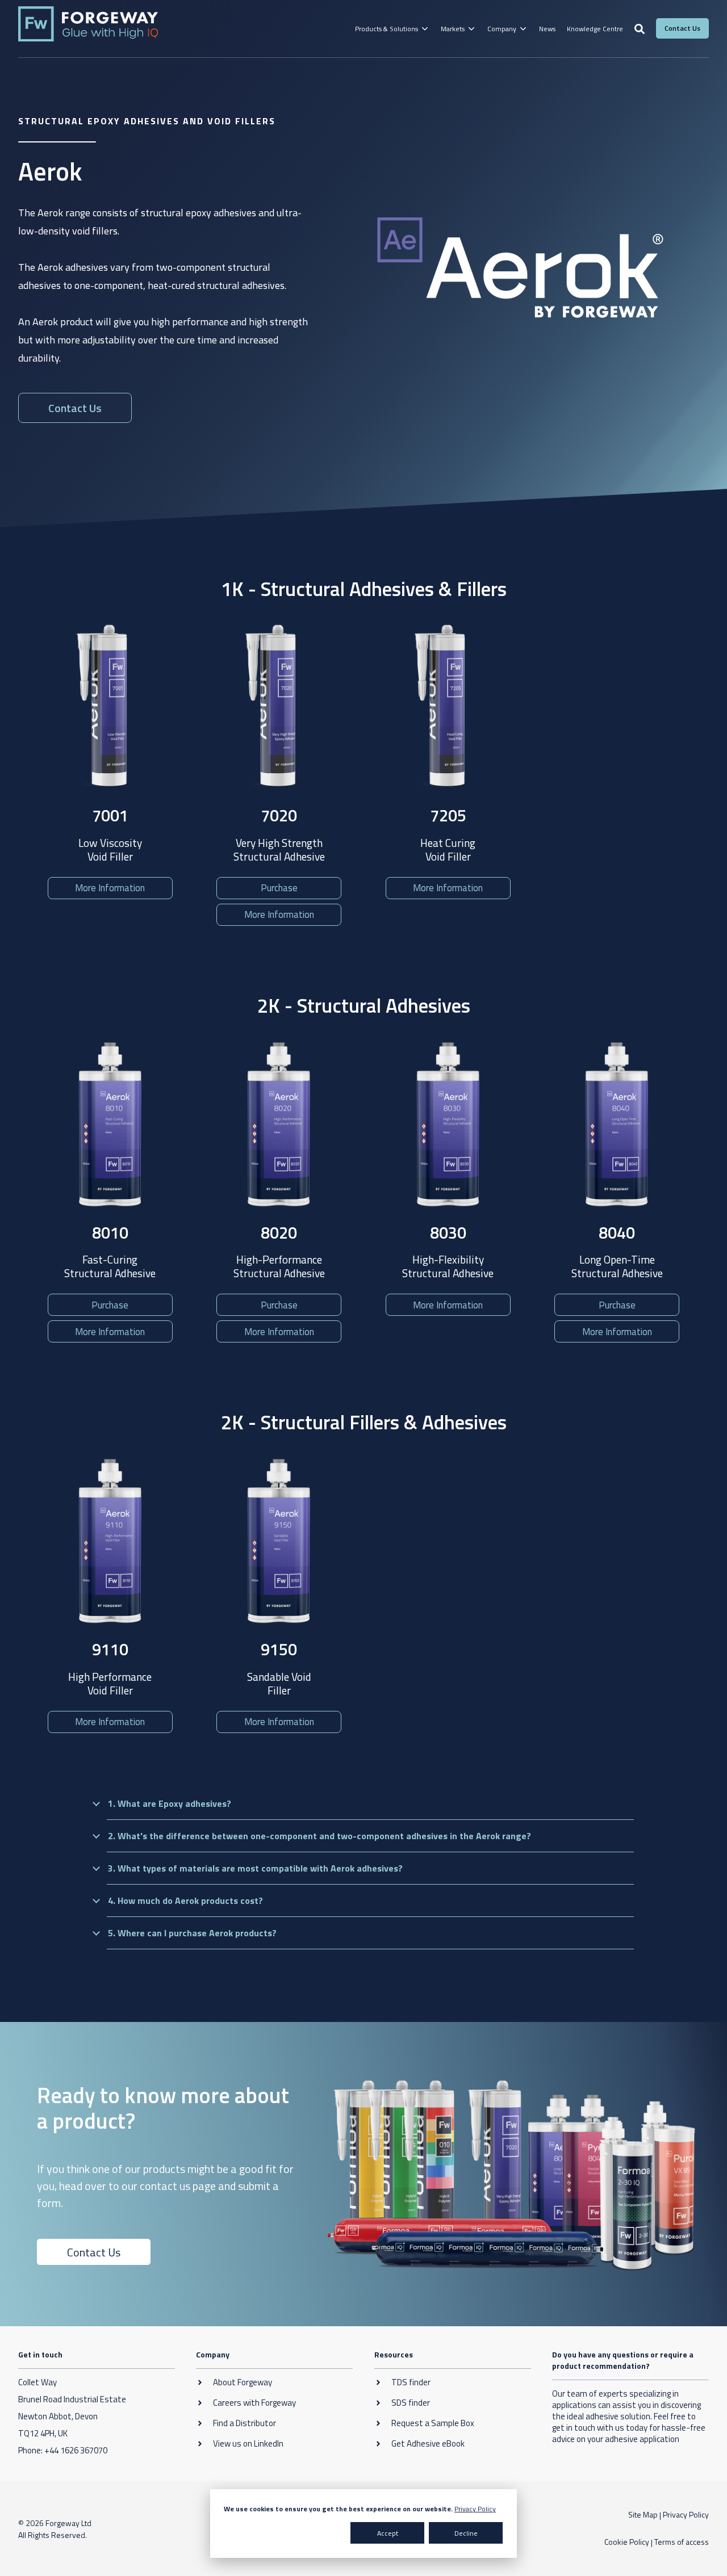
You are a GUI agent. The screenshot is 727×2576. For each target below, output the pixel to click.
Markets (453, 29)
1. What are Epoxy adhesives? (170, 1803)
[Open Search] (640, 29)
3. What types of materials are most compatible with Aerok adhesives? (255, 1868)
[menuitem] (392, 29)
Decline (466, 2533)
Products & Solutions (387, 29)
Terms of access (682, 2542)
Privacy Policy (475, 2509)
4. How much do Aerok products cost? (185, 1900)
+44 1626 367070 (76, 2450)
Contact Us (94, 2252)
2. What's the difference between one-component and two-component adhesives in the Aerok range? (319, 1836)
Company (502, 29)
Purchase (279, 888)
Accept (388, 2533)
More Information (110, 888)
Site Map (643, 2514)
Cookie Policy (627, 2542)
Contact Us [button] (682, 28)
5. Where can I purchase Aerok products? (192, 1933)
